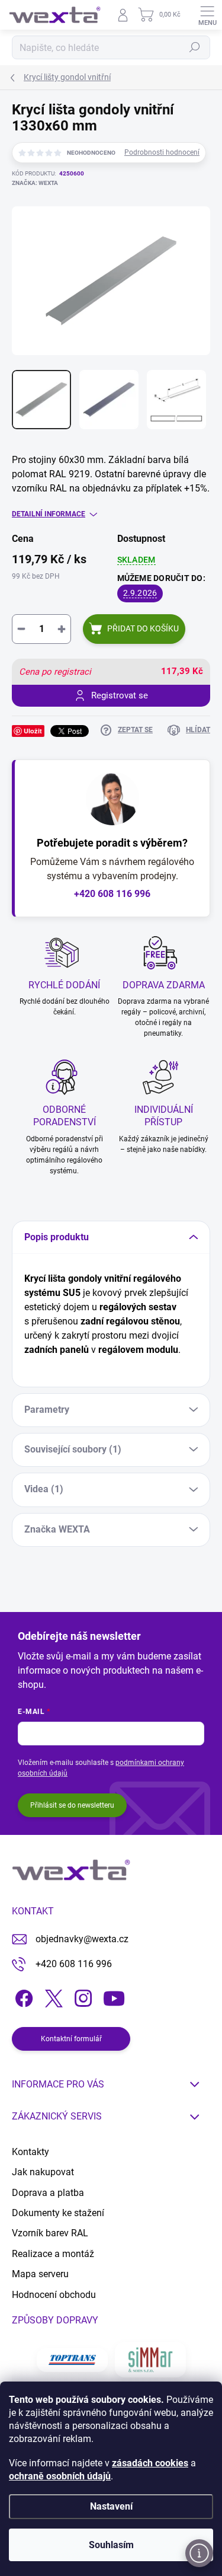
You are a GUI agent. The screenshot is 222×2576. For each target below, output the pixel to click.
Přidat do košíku (143, 628)
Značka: (35, 183)
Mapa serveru (40, 2274)
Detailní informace (49, 514)
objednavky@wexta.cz (82, 1939)
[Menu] (207, 15)
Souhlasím (111, 2545)
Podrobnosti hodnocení (162, 152)
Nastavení (111, 2506)
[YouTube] (114, 1996)
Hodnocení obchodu (54, 2295)
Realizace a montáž (53, 2254)
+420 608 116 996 (112, 894)
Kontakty (30, 2152)
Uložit (33, 731)
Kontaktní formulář (71, 2039)
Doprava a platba (48, 2193)
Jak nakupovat (43, 2172)
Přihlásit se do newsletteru (72, 1805)
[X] (52, 1996)
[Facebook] (22, 1996)
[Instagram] (81, 1996)
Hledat (195, 47)
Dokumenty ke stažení (58, 2213)
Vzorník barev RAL (50, 2233)
